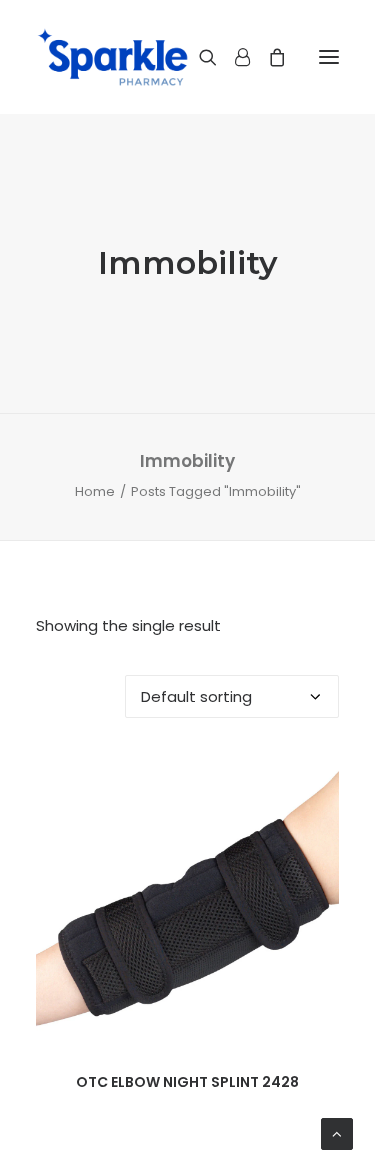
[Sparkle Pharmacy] (112, 57)
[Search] (199, 57)
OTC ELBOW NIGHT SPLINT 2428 (187, 1082)
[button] (329, 57)
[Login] (233, 57)
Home (95, 491)
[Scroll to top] (337, 1132)
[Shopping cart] (268, 57)
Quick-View (315, 777)
